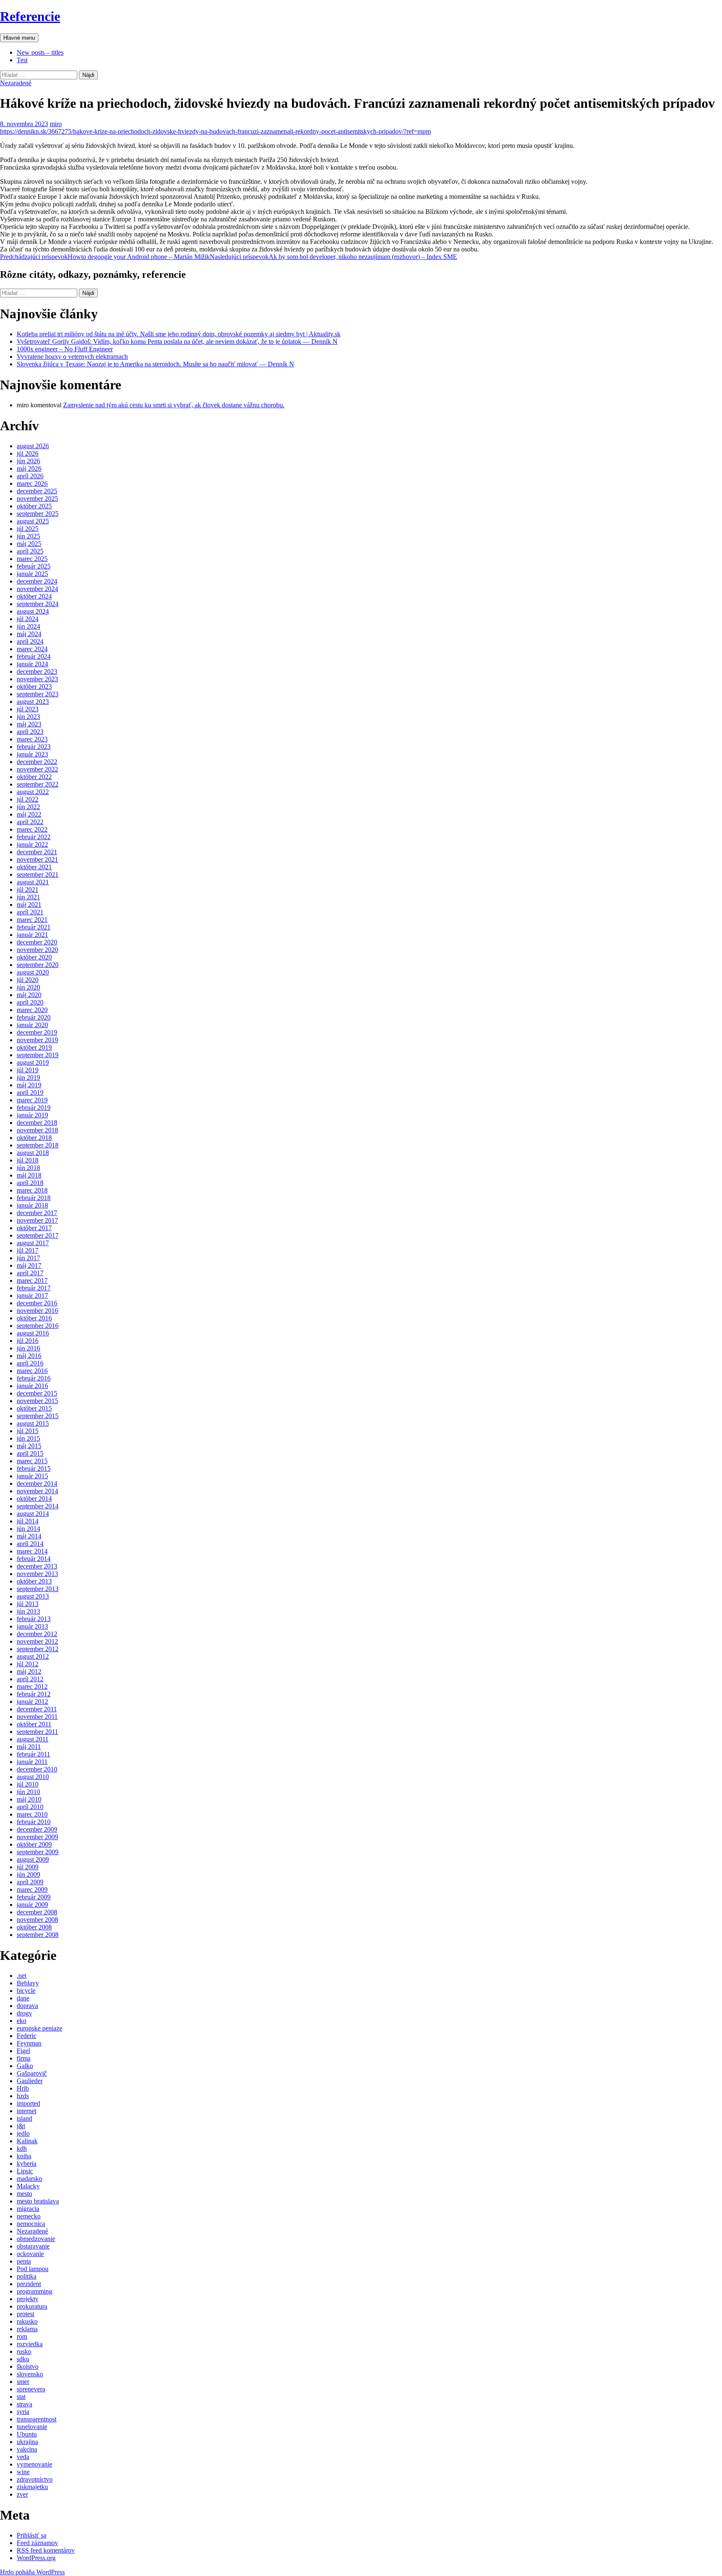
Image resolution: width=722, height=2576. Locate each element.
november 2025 (37, 499)
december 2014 (37, 1483)
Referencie (30, 16)
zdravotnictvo (35, 2479)
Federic (27, 2036)
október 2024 (34, 596)
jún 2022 (28, 807)
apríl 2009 (30, 1882)
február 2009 (34, 1897)
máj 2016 (29, 1356)
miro (56, 124)
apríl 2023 (30, 732)
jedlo (23, 2133)
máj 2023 (29, 724)
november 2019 (37, 1040)
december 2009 (37, 1829)
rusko (24, 2351)
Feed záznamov (37, 2543)
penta (24, 2261)
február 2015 (34, 1468)
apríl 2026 (30, 476)
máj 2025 (29, 544)
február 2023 (34, 747)
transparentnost (37, 2419)
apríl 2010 (30, 1807)
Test (22, 60)
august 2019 (33, 1062)
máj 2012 (29, 1671)
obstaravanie (33, 2246)
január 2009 (32, 1905)
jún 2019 (28, 1077)
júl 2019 (28, 1070)
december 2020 (37, 942)
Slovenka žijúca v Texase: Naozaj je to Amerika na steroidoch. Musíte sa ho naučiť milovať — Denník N (155, 364)
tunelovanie (32, 2427)
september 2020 (38, 965)
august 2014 (33, 1514)
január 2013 (32, 1626)
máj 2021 (29, 905)
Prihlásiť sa (32, 2535)
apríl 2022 (30, 822)
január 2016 (32, 1386)
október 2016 (34, 1318)
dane (23, 1998)
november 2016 (37, 1311)
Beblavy (28, 1983)
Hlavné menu (19, 38)
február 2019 (34, 1108)
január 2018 (32, 1205)
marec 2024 (32, 649)
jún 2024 (28, 626)
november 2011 (37, 1717)
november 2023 (37, 679)
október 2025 (34, 506)
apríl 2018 (30, 1183)
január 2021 (32, 935)
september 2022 (38, 784)
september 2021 (38, 874)
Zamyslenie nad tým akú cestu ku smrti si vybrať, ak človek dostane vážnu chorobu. (174, 405)
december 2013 (37, 1566)
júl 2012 (28, 1664)
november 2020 (37, 950)
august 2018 (33, 1153)
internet (27, 2111)
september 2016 (38, 1326)
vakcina (27, 2449)
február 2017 (34, 1288)
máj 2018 (29, 1175)
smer (23, 2382)
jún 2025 (28, 536)
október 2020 (34, 957)
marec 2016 (32, 1371)
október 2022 (34, 777)
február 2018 (34, 1198)
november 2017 (37, 1220)
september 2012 (38, 1649)
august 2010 (33, 1777)
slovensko (30, 2374)
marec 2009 (32, 1889)
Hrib (23, 2088)
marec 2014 (32, 1551)
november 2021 (37, 859)
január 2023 (32, 754)
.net (22, 1976)
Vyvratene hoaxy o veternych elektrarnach (72, 357)
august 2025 (33, 521)
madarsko (29, 2179)
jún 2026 (28, 461)
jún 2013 (28, 1611)
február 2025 (34, 566)
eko (22, 2021)
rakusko (27, 2321)
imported (28, 2103)
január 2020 (32, 1025)
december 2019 (37, 1032)
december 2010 (37, 1769)
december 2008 (37, 1912)
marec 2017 (32, 1280)
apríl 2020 (30, 1002)
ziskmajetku (32, 2487)
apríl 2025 (30, 551)
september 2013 (38, 1589)
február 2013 (34, 1619)
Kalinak (27, 2141)
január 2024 (32, 664)
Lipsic (25, 2171)
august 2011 (33, 1739)
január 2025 (32, 574)
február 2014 (34, 1559)
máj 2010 (29, 1799)
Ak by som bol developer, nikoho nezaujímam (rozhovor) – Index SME (333, 257)
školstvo (28, 2367)
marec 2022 (32, 829)
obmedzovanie (36, 2239)
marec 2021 (32, 920)
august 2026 (33, 446)
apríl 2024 (30, 641)
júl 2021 (28, 890)
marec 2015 (32, 1461)
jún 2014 (28, 1529)
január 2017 (32, 1296)
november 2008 (37, 1920)
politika (27, 2276)
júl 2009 (28, 1867)
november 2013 (37, 1574)
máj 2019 (29, 1085)
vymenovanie (34, 2464)
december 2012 (37, 1634)
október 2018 (34, 1138)
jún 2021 (28, 897)
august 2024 (33, 611)
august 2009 (33, 1859)
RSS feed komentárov (46, 2550)
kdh (22, 2148)
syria (23, 2412)
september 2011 (37, 1732)
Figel (23, 2051)
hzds (23, 2096)
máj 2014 (29, 1536)
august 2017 (33, 1243)
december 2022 (37, 762)
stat (21, 2397)
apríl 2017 (30, 1273)
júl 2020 (28, 980)
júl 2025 (28, 529)
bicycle (26, 1991)
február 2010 (34, 1822)
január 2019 (32, 1115)
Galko (25, 2066)
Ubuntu (27, 2434)
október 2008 (34, 1927)
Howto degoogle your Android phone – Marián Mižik (105, 257)
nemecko (29, 2216)
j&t (21, 2126)
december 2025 (37, 491)
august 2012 (33, 1656)
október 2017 (34, 1228)
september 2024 (38, 604)
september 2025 (38, 514)
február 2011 (33, 1754)
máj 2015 (29, 1446)
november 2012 (37, 1641)
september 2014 (38, 1506)
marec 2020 (32, 1010)
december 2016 (37, 1303)
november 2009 (37, 1837)
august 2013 (33, 1596)
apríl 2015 (30, 1453)
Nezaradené (16, 83)
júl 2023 (28, 709)
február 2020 (34, 1017)
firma (24, 2058)
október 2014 (34, 1499)
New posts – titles (40, 52)
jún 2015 (28, 1438)
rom (22, 2336)
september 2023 (38, 694)
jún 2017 (28, 1258)
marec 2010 (32, 1814)
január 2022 (32, 844)
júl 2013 (28, 1604)
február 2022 (34, 837)
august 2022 (33, 792)
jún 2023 (28, 717)
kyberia (27, 2164)
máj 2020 (29, 995)
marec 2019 (32, 1100)
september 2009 (38, 1852)
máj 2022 (29, 814)
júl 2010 (28, 1784)
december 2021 (37, 852)
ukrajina (27, 2442)
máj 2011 (29, 1747)
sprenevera (31, 2389)
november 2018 (37, 1130)
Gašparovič (32, 2073)
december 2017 (37, 1213)
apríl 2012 (30, 1679)
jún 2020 (28, 987)
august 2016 (33, 1333)
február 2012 (34, 1694)
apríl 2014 (30, 1544)
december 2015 (37, 1393)
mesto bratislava (38, 2201)
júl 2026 (28, 453)
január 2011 (32, 1762)
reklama (27, 2329)
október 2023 (34, 687)
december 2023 (37, 671)
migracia (28, 2209)
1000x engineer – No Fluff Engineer (65, 349)
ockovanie (30, 2254)
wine (23, 2472)
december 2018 (37, 1123)
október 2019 (34, 1047)
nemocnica (31, 2224)
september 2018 (38, 1145)
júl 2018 (28, 1160)
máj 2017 (29, 1265)
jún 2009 (28, 1874)
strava (24, 2404)
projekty (28, 2299)
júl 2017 (28, 1250)
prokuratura (32, 2306)
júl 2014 (28, 1521)
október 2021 (34, 867)
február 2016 (34, 1378)
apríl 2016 (30, 1363)
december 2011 (37, 1709)
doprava (27, 2006)
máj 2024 (29, 634)
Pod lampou (33, 2269)
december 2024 (37, 581)
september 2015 (38, 1416)
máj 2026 (29, 468)
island (24, 2118)
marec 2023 (32, 739)
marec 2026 (32, 483)
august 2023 (33, 702)
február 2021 (34, 927)
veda (23, 2457)
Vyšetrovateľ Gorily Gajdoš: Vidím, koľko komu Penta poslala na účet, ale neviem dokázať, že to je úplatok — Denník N (177, 341)
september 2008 (38, 1935)
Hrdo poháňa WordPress (32, 2572)
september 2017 (38, 1235)
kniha (24, 2156)
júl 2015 (28, 1431)
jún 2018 (28, 1168)
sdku (23, 2359)
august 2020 (33, 972)
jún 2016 (28, 1348)
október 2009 (34, 1844)
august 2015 (33, 1423)
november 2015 (37, 1401)
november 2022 (37, 769)
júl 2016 (28, 1341)
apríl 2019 (30, 1093)
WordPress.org (36, 2558)
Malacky (28, 2186)
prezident (29, 2284)
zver (22, 2494)
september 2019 (38, 1055)
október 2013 (34, 1581)
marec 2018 (32, 1190)
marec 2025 (32, 559)
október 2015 (34, 1408)
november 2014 (37, 1491)
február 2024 (34, 656)
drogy (24, 2013)
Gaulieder (30, 2081)
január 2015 (32, 1476)
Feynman (29, 2043)
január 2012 (32, 1702)
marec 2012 (32, 1686)
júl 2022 (28, 799)
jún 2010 (28, 1792)
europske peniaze (39, 2028)
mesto (24, 2194)
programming (34, 2291)
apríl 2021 (30, 912)
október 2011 (34, 1724)
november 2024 (37, 589)
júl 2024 (28, 619)
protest (25, 2314)
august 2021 (33, 882)
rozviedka (30, 2344)
